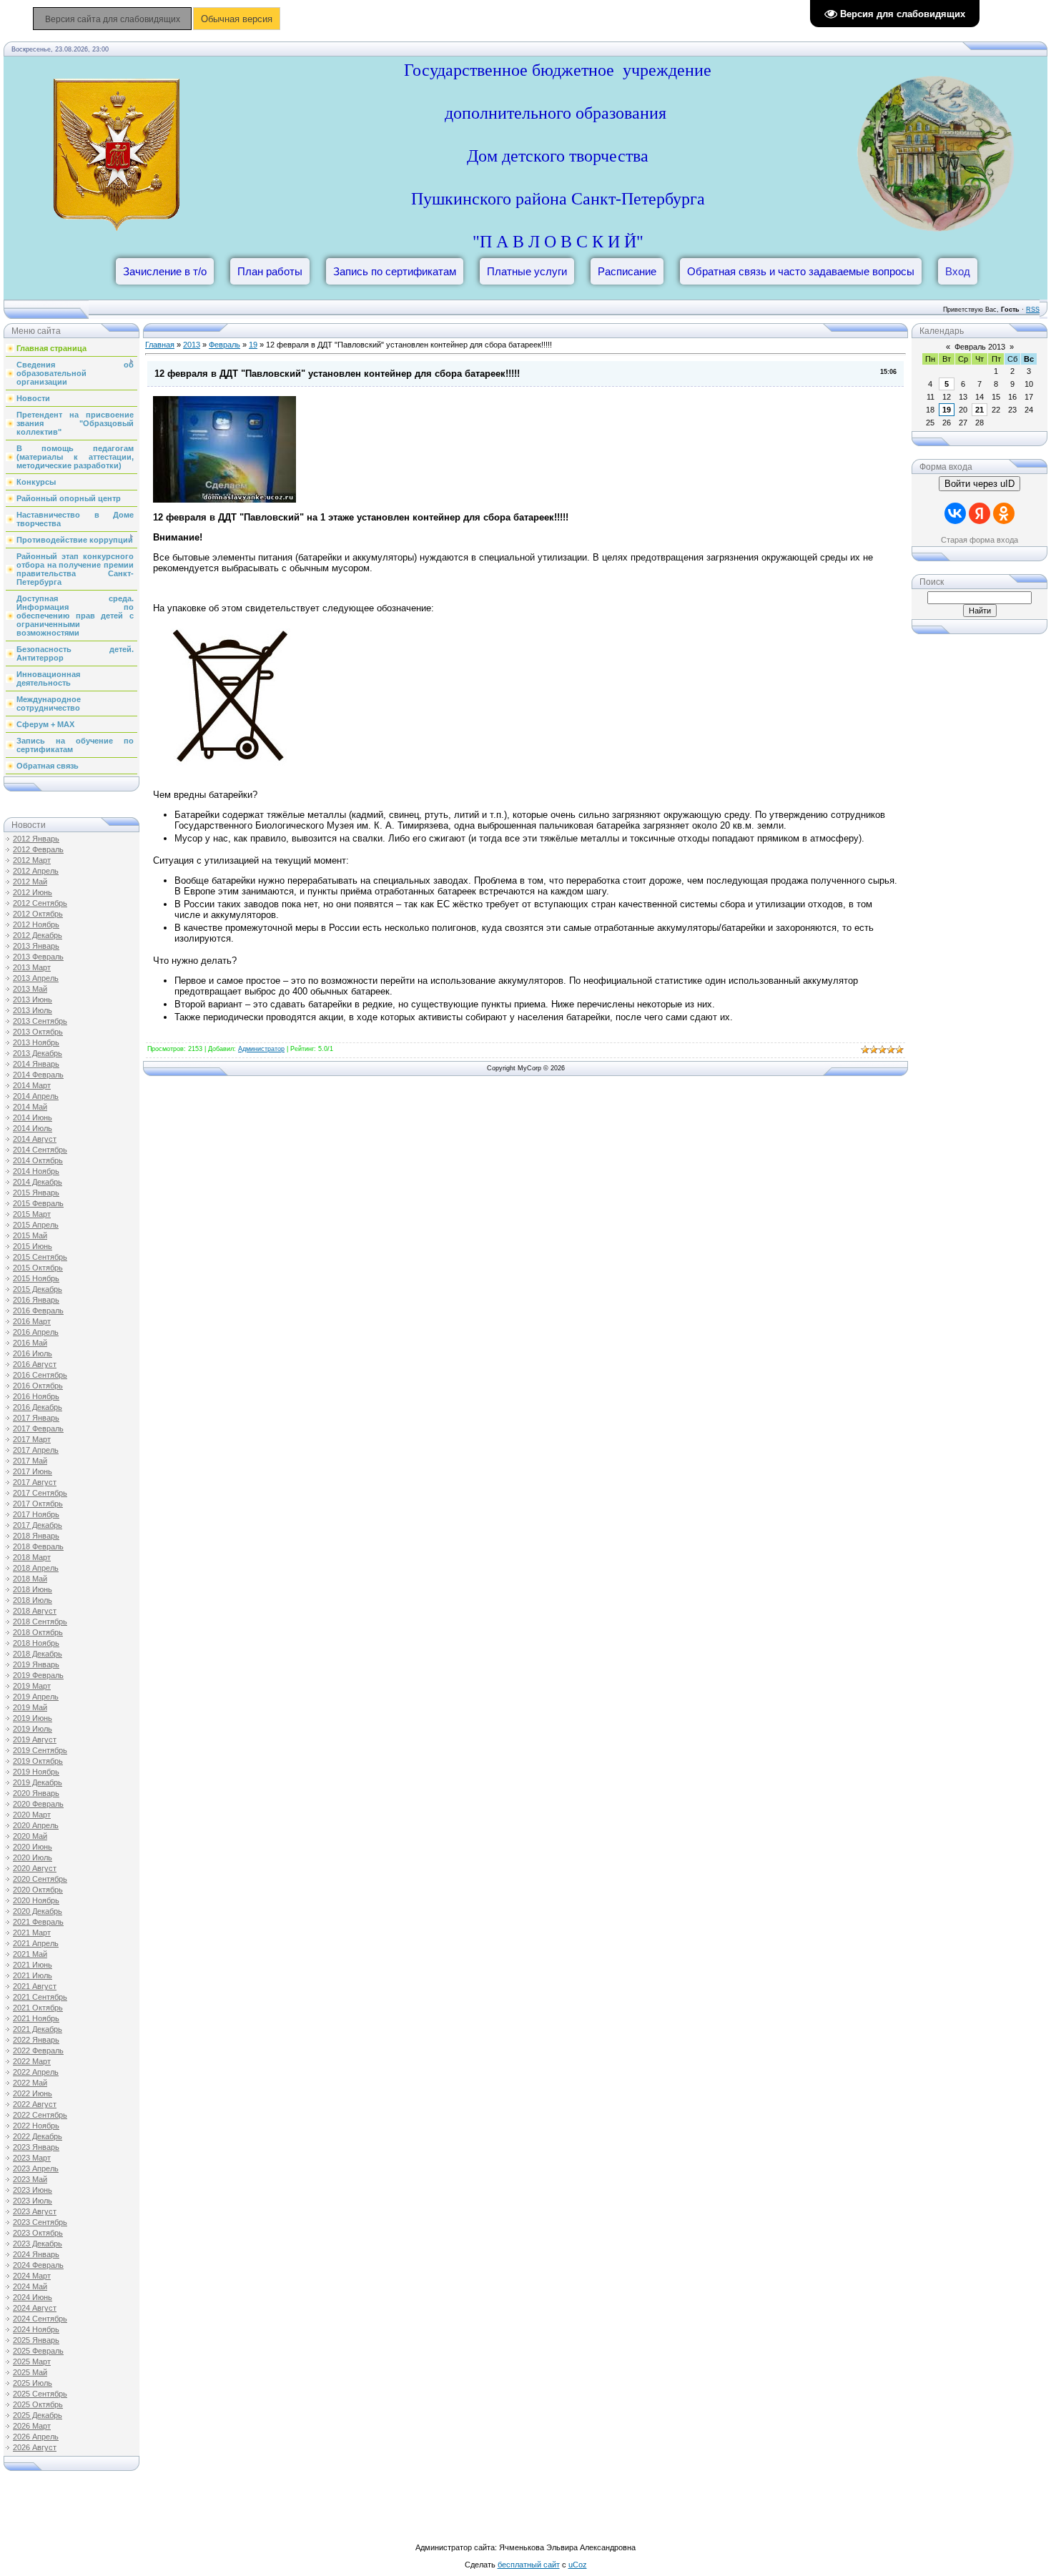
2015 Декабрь (38, 1289)
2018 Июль (33, 1600)
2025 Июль (33, 2383)
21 (980, 410)
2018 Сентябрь (40, 1622)
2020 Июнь (33, 1847)
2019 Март (32, 1686)
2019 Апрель (36, 1697)
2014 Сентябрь (40, 1150)
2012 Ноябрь (36, 924)
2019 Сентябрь (40, 1750)
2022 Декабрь (38, 2136)
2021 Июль (33, 1975)
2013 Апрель (36, 978)
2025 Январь (36, 2340)
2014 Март (32, 1085)
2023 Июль (33, 2201)
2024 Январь (36, 2254)
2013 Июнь (33, 1000)
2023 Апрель (36, 2168)
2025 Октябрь (38, 2404)
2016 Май (30, 1343)
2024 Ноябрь (36, 2329)
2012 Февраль (38, 849)
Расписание (627, 271)
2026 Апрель (36, 2437)
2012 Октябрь (38, 914)
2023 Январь (36, 2147)
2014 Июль (33, 1128)
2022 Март (32, 2061)
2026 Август (35, 2447)
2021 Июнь (33, 1965)
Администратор (261, 1049)
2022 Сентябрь (40, 2115)
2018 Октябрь (38, 1632)
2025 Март (32, 2362)
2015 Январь (36, 1193)
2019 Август (35, 1739)
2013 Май (30, 989)
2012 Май (30, 882)
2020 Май (30, 1836)
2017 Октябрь (38, 1504)
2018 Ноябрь (36, 1643)
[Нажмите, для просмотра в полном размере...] (224, 499)
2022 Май (30, 2083)
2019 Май (30, 1707)
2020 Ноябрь (36, 1900)
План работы (270, 271)
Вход (958, 271)
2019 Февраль (38, 1675)
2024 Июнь (33, 2297)
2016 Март (32, 1321)
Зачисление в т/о (165, 271)
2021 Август (35, 1986)
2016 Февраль (38, 1311)
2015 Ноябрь (36, 1278)
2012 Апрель (36, 871)
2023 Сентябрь (40, 2222)
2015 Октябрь (38, 1268)
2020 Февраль (38, 1804)
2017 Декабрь (38, 1525)
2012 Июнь (33, 892)
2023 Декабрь (38, 2244)
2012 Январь (36, 839)
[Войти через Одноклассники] (1004, 513)
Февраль (224, 345)
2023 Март (32, 2158)
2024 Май (30, 2286)
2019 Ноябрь (36, 1772)
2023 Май (30, 2179)
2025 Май (30, 2372)
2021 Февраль (38, 1922)
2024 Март (32, 2276)
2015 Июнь (33, 1246)
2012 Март (32, 860)
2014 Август (35, 1139)
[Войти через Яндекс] (980, 513)
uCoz (578, 2565)
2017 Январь (36, 1418)
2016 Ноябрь (36, 1396)
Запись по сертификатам (395, 271)
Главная (160, 345)
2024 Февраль (38, 2265)
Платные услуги (527, 271)
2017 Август (35, 1482)
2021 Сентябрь (40, 1997)
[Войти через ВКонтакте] (955, 513)
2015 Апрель (36, 1225)
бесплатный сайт (529, 2565)
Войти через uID (980, 484)
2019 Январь (36, 1664)
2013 (192, 345)
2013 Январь (36, 946)
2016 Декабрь (38, 1407)
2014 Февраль (38, 1075)
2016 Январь (36, 1300)
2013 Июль (33, 1010)
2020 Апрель (36, 1825)
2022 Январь (36, 2040)
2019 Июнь (33, 1718)
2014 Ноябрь (36, 1171)
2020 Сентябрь (40, 1879)
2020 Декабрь (38, 1911)
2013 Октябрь (38, 1032)
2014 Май (30, 1107)
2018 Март (32, 1557)
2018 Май (30, 1579)
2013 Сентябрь (40, 1021)
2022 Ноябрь (36, 2126)
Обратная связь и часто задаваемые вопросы (801, 271)
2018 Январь (36, 1536)
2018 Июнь (33, 1589)
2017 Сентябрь (40, 1493)
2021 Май (30, 1954)
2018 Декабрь (38, 1654)
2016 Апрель (36, 1332)
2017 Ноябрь (36, 1514)
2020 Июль (33, 1857)
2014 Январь (36, 1064)
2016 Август (35, 1364)
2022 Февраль (38, 2051)
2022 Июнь (33, 2093)
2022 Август (35, 2104)
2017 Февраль (38, 1428)
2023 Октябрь (38, 2233)
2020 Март (32, 1815)
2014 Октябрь (38, 1160)
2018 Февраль (38, 1546)
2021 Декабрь (38, 2029)
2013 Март (32, 967)
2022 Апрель (36, 2072)
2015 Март (32, 1214)
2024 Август (35, 2308)
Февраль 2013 (980, 347)
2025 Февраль (38, 2351)
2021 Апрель (36, 1943)
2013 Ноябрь (36, 1042)
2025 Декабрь (38, 2415)
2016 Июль (33, 1353)
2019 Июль (33, 1729)
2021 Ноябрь (36, 2018)
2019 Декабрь (38, 1782)
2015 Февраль (38, 1203)
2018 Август (35, 1611)
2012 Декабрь (38, 935)
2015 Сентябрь (40, 1257)
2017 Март (32, 1439)
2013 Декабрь (38, 1053)
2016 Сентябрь (40, 1375)
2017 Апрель (36, 1450)
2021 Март (32, 1933)
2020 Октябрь (38, 1890)
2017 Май (30, 1461)
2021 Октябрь (38, 2008)
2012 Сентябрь (40, 903)
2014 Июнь (33, 1117)
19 (253, 345)
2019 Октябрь (38, 1761)
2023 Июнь (33, 2190)
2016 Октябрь (38, 1386)
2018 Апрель (36, 1568)
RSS (1033, 310)
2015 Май (30, 1235)
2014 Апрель (36, 1096)
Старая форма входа (980, 540)
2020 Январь (36, 1793)
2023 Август (35, 2211)
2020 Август (35, 1868)
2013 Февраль (38, 957)
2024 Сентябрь (40, 2319)
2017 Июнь (33, 1471)
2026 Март (32, 2426)
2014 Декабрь (38, 1182)
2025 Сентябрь (40, 2394)
